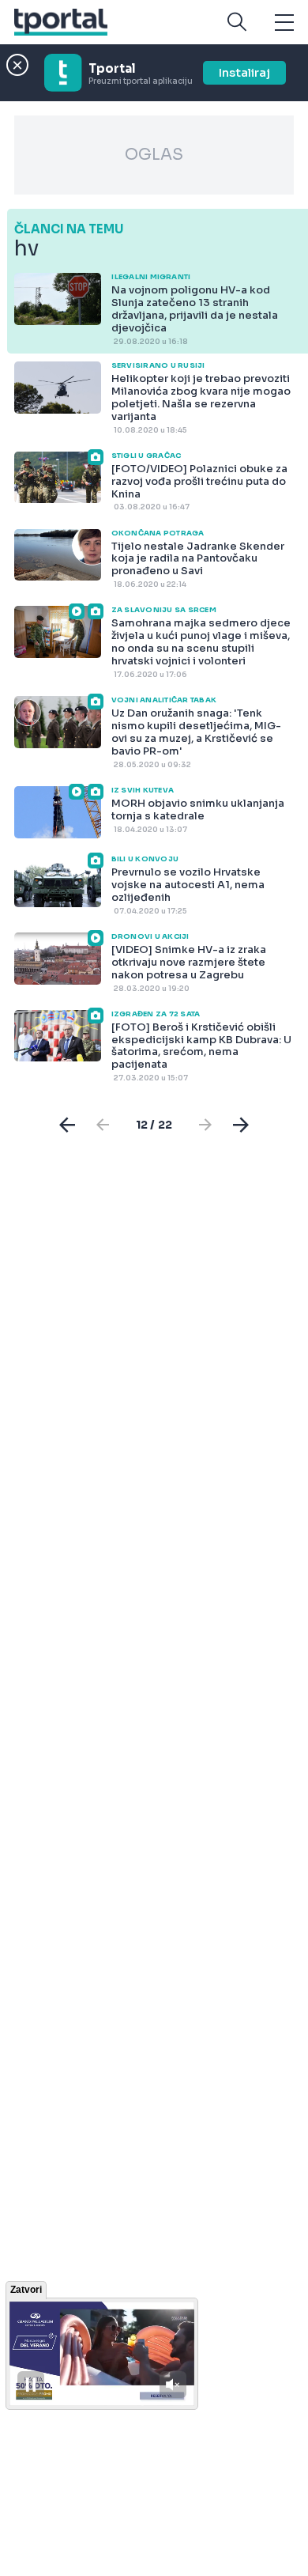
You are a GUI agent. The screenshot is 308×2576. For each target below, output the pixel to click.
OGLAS (154, 155)
